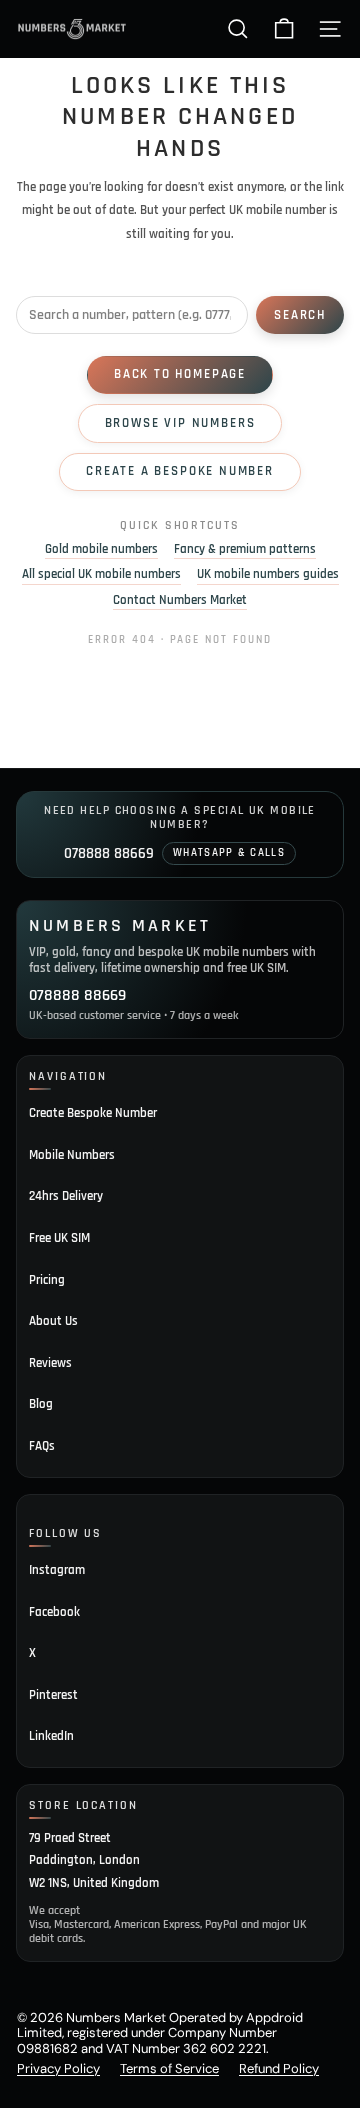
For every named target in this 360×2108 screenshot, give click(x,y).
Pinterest (53, 1695)
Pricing (47, 1280)
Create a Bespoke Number (180, 471)
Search (300, 315)
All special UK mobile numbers (101, 574)
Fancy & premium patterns (245, 549)
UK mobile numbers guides (268, 574)
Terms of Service (169, 2068)
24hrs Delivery (66, 1196)
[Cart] (284, 29)
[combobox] (132, 315)
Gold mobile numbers (101, 549)
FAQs (42, 1446)
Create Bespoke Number (93, 1113)
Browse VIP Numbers (180, 423)
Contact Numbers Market (180, 600)
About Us (53, 1321)
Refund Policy (279, 2068)
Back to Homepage (180, 374)
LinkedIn (51, 1736)
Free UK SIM (59, 1238)
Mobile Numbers (72, 1155)
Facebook (54, 1612)
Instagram (57, 1570)
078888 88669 (109, 853)
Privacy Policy (58, 2068)
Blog (41, 1404)
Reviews (50, 1363)
